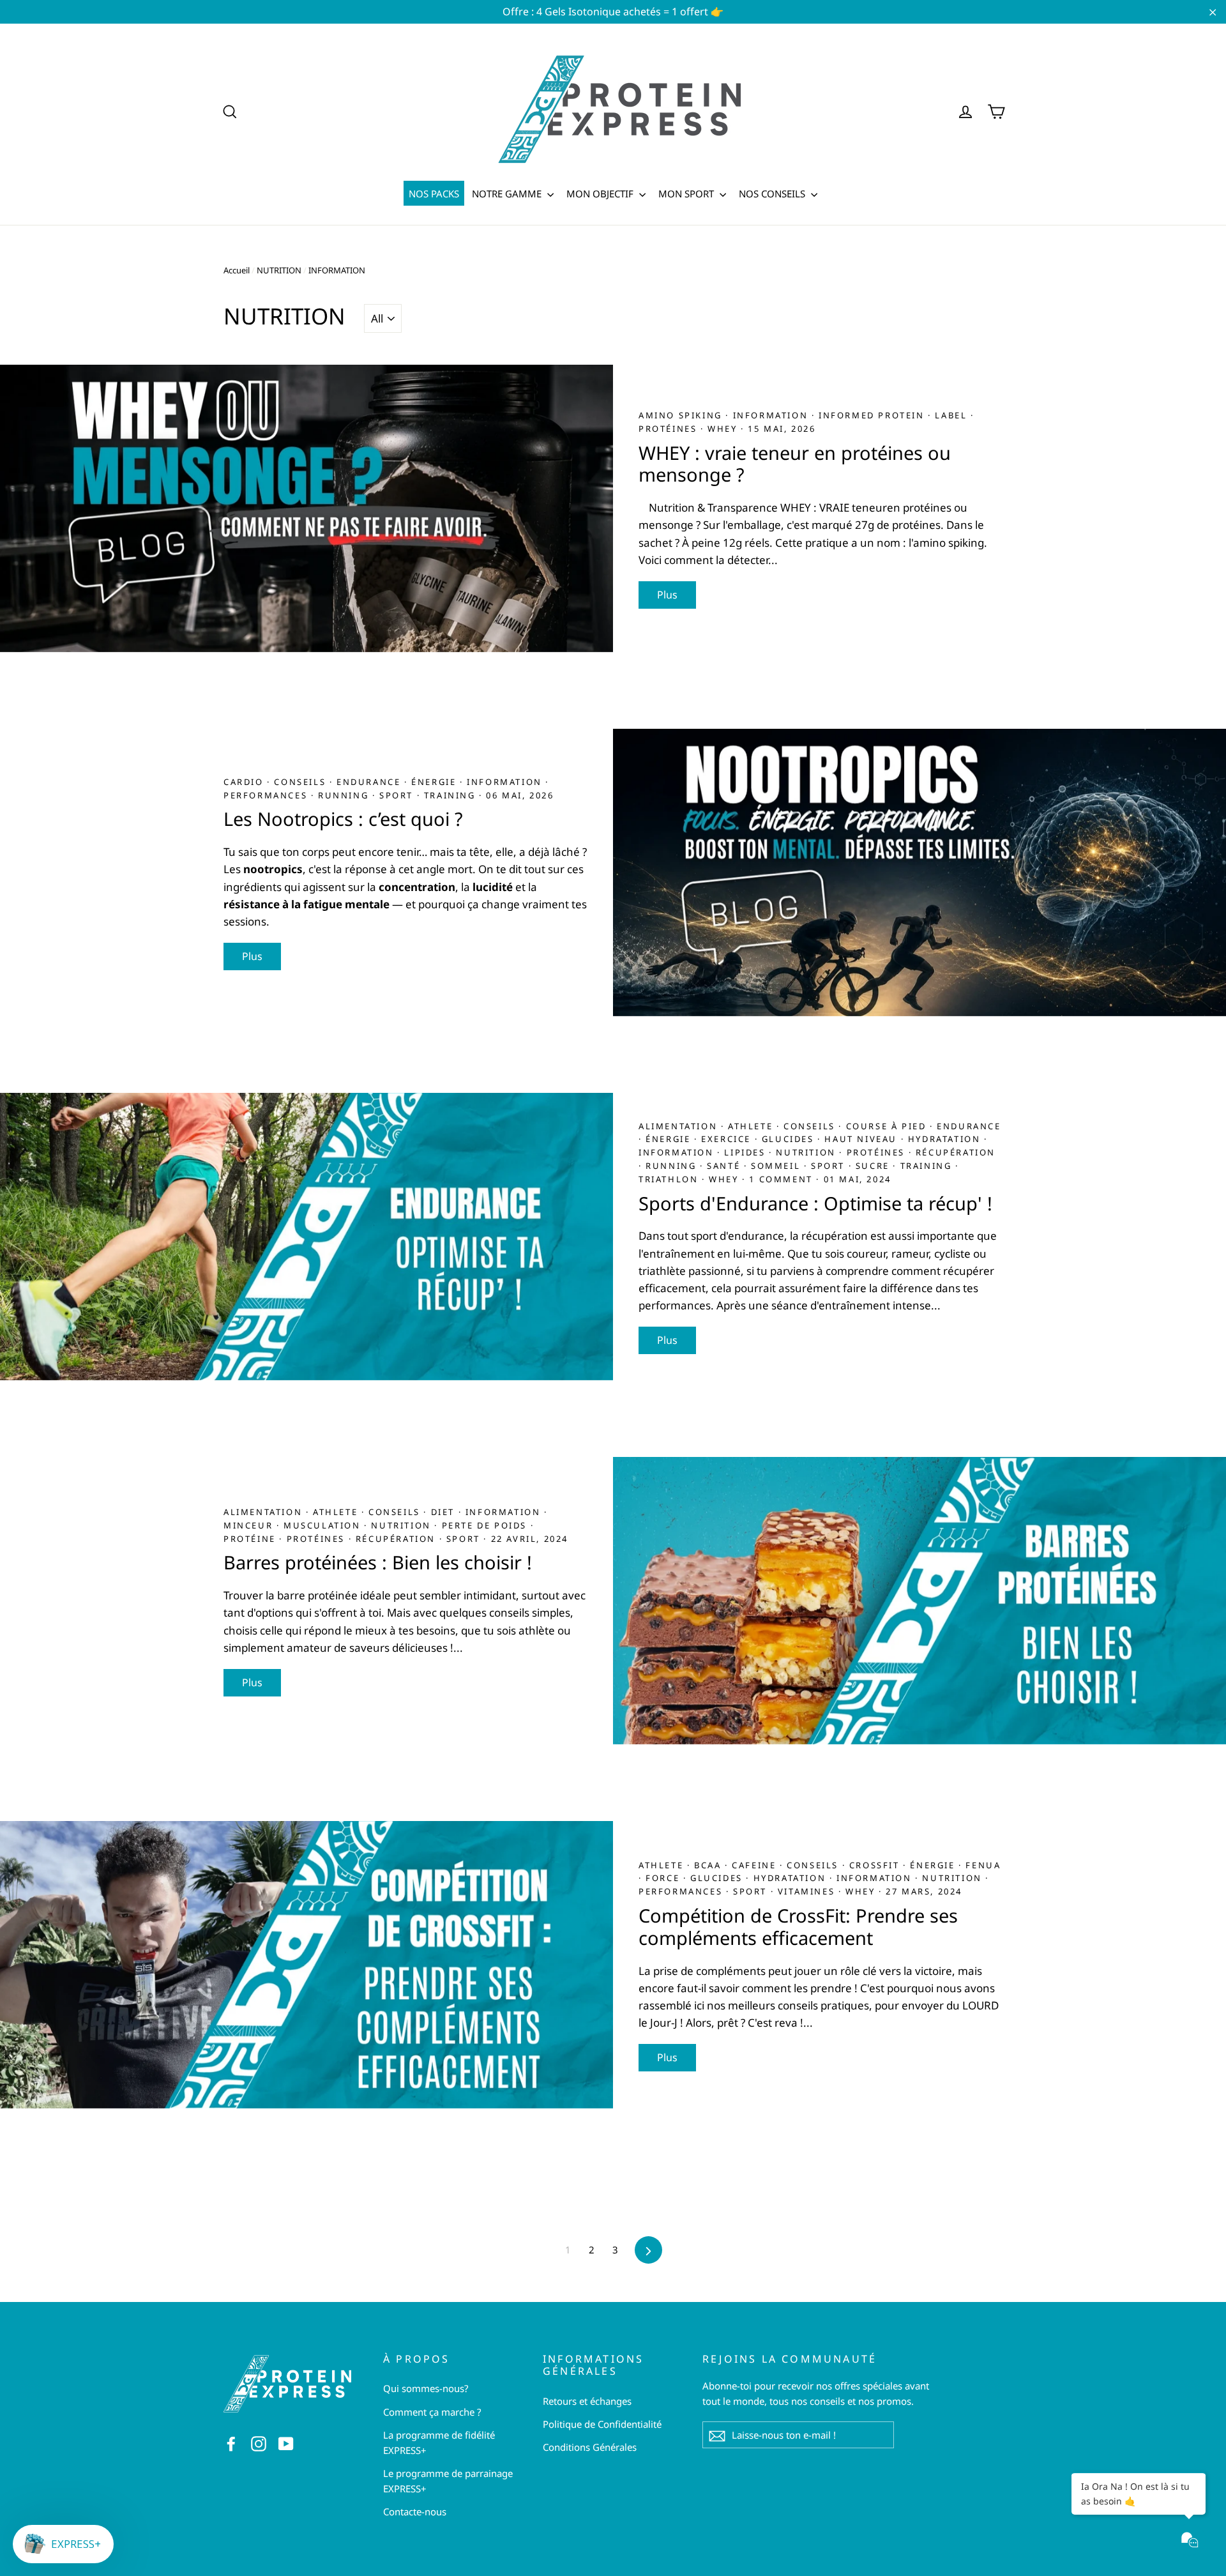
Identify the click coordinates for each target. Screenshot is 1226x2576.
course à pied (888, 1126)
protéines (670, 429)
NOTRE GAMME (508, 194)
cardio (245, 782)
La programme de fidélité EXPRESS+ (439, 2443)
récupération (956, 1152)
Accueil (237, 270)
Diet (445, 1512)
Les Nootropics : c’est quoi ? (343, 819)
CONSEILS (301, 782)
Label (953, 415)
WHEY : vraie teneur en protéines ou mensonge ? (795, 464)
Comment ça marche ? (432, 2412)
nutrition (807, 1152)
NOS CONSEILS (773, 194)
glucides (790, 1139)
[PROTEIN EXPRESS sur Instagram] (259, 2443)
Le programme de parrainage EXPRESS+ (448, 2481)
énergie (435, 782)
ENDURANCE (370, 782)
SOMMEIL (777, 1166)
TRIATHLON (670, 1179)
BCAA (709, 1865)
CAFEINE (756, 1865)
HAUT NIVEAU (862, 1139)
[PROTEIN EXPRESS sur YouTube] (286, 2443)
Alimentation (680, 1126)
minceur (250, 1525)
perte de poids (486, 1525)
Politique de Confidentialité (602, 2424)
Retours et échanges (587, 2401)
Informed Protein (873, 415)
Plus (667, 595)
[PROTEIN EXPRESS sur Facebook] (231, 2443)
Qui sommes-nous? (426, 2388)
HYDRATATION (946, 1139)
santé (725, 1166)
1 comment (781, 1179)
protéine (251, 1539)
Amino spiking (682, 415)
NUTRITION (279, 270)
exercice (728, 1139)
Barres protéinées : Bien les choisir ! (378, 1562)
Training (451, 795)
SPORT (398, 795)
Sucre (874, 1166)
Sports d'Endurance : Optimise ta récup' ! (815, 1203)
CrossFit (876, 1865)
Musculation (324, 1525)
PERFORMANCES (267, 795)
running (345, 795)
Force (664, 1878)
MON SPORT (687, 194)
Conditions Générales (590, 2447)
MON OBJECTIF (601, 194)
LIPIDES (746, 1152)
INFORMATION (772, 415)
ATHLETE (752, 1126)
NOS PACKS (434, 194)
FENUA (983, 1865)
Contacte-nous (415, 2511)
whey (724, 429)
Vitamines (808, 1891)
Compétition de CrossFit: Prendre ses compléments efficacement (798, 1926)
